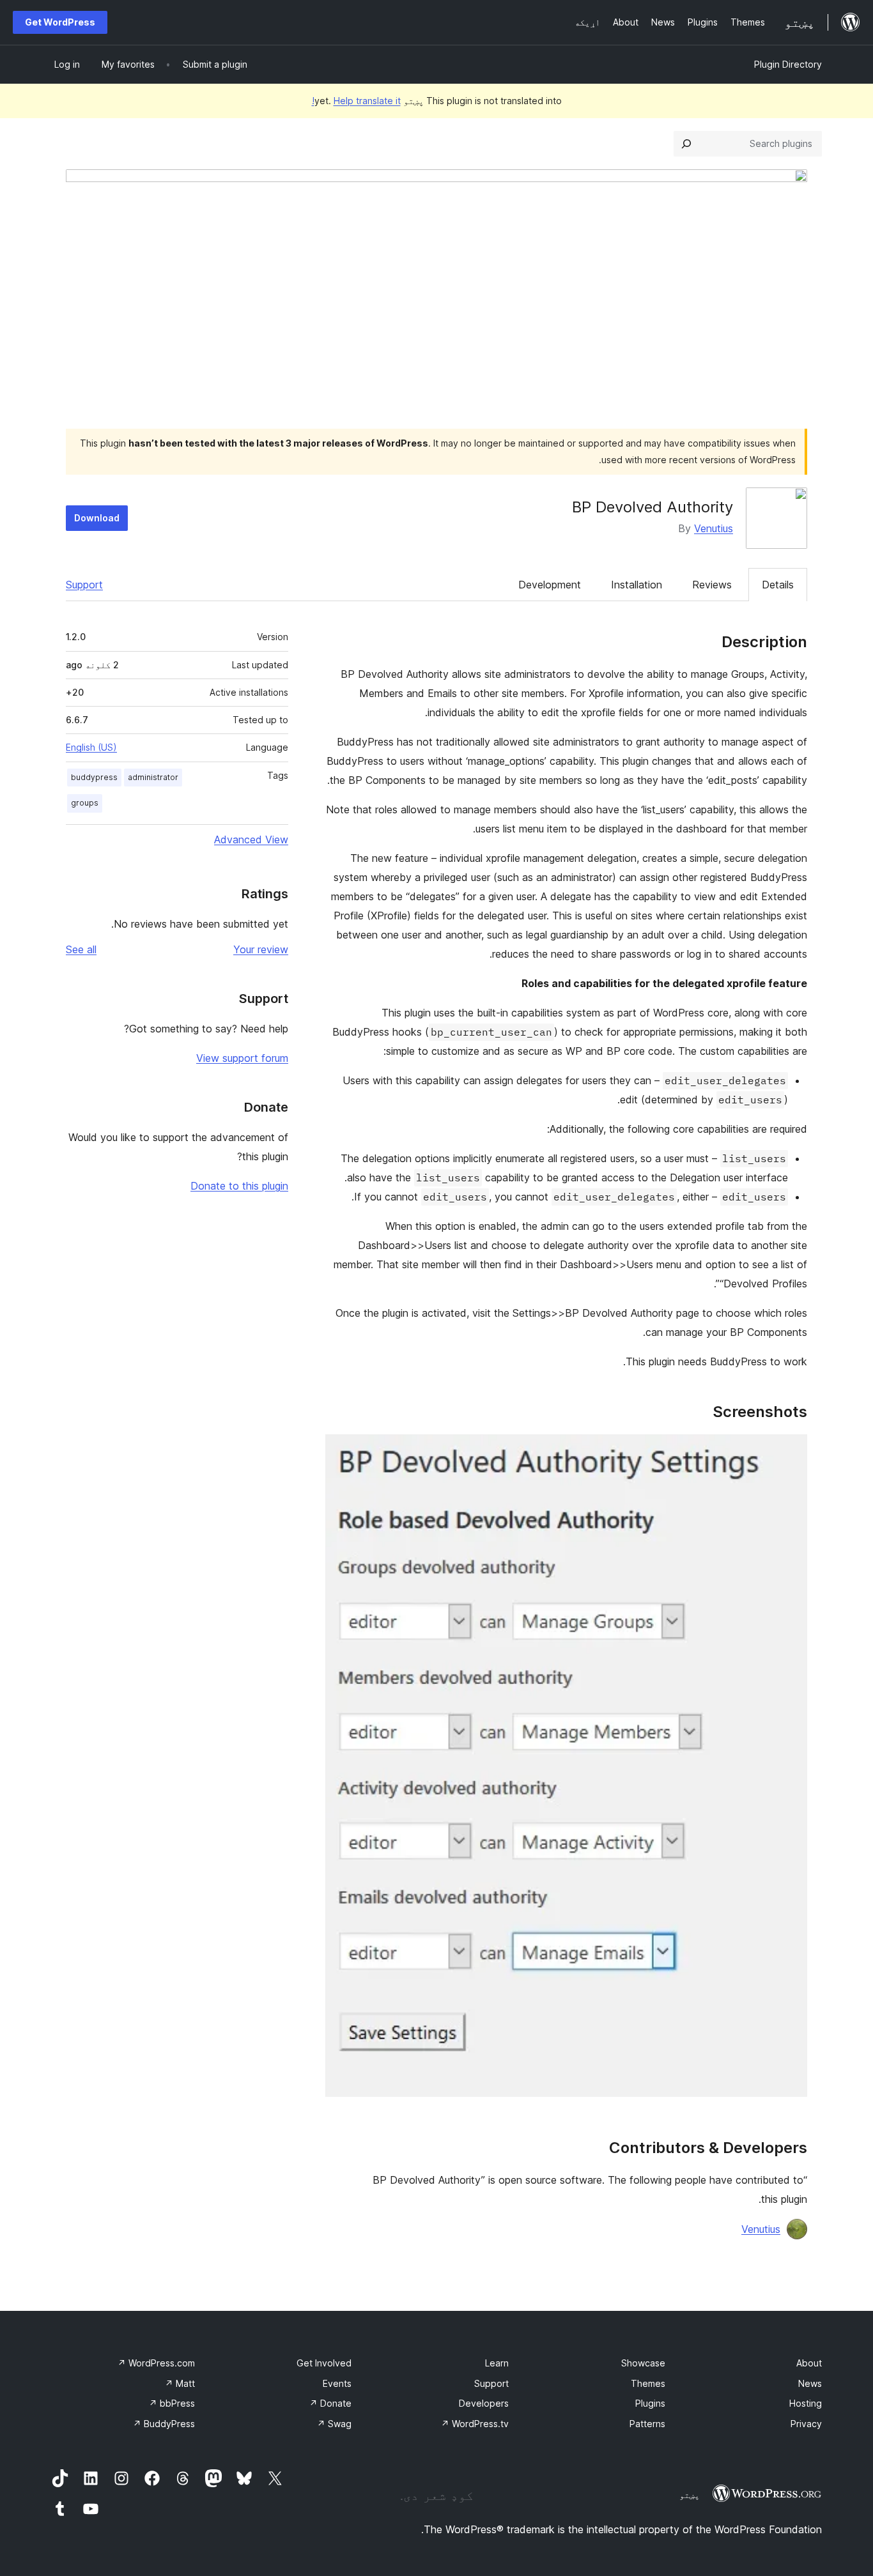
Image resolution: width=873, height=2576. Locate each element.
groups (85, 803)
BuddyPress (164, 2424)
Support (84, 585)
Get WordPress (60, 22)
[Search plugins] (686, 144)
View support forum (242, 1058)
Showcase (643, 2363)
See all (81, 949)
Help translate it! (356, 101)
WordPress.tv (475, 2424)
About (809, 2363)
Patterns (647, 2424)
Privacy (806, 2424)
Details (778, 585)
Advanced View (251, 839)
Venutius (714, 528)
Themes (648, 2383)
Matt (180, 2383)
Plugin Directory (788, 64)
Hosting (806, 2403)
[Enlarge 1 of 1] (790, 1452)
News (810, 2383)
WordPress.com (156, 2363)
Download (97, 518)
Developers (484, 2403)
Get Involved (324, 2363)
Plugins (650, 2403)
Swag (334, 2424)
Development (550, 585)
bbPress (172, 2403)
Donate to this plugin (239, 1186)
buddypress (94, 777)
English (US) (91, 747)
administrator (153, 777)
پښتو (690, 2495)
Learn (497, 2363)
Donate (330, 2403)
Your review (261, 949)
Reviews (712, 585)
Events (337, 2383)
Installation (637, 585)
